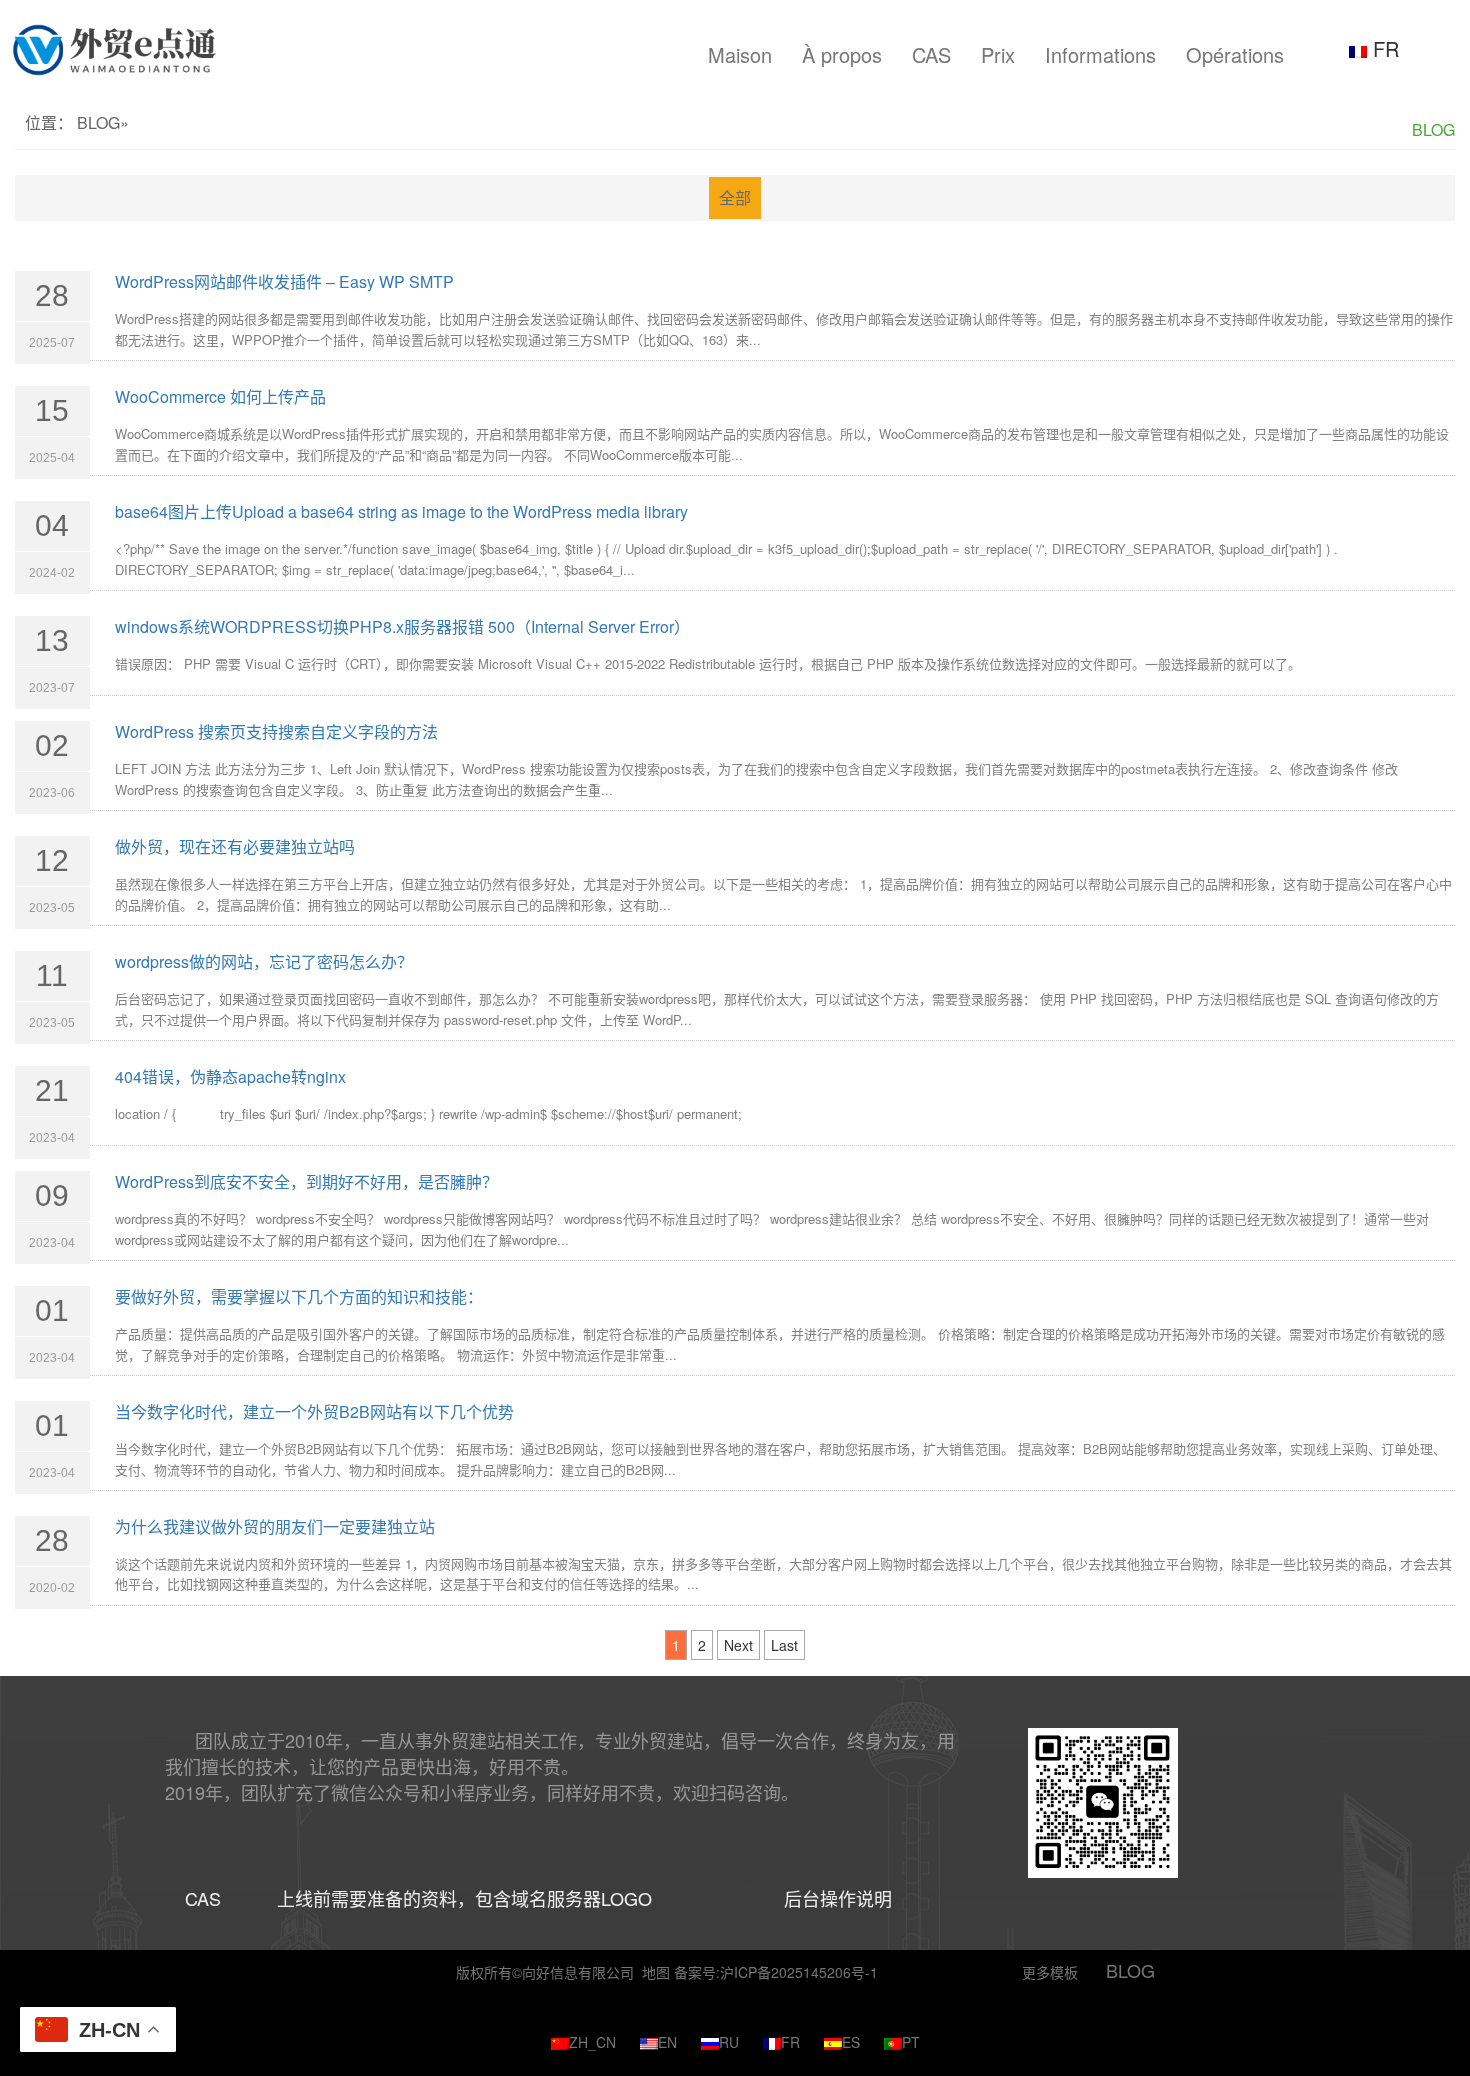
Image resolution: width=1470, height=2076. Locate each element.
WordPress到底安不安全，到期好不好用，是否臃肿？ (306, 1181)
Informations (1100, 54)
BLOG (98, 122)
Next (738, 1645)
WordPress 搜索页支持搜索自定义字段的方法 (276, 731)
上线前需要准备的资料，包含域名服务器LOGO (464, 1898)
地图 (656, 1972)
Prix (998, 54)
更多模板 (1050, 1972)
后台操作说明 (838, 1898)
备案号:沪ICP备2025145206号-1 (776, 1972)
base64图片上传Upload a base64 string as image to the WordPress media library (401, 511)
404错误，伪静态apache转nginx (230, 1076)
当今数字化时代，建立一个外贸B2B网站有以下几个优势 (314, 1411)
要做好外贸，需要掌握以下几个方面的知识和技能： (299, 1296)
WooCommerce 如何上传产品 (220, 396)
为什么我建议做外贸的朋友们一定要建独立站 (275, 1526)
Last (784, 1645)
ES (851, 2042)
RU (729, 2042)
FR (1383, 48)
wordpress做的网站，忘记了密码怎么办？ (264, 961)
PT (911, 2042)
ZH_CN (592, 2042)
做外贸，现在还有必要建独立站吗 (235, 846)
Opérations (1235, 54)
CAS (931, 54)
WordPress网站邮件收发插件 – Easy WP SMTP (284, 281)
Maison (740, 54)
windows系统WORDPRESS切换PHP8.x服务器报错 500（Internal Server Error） (402, 626)
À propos (842, 54)
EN (667, 2042)
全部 (735, 197)
